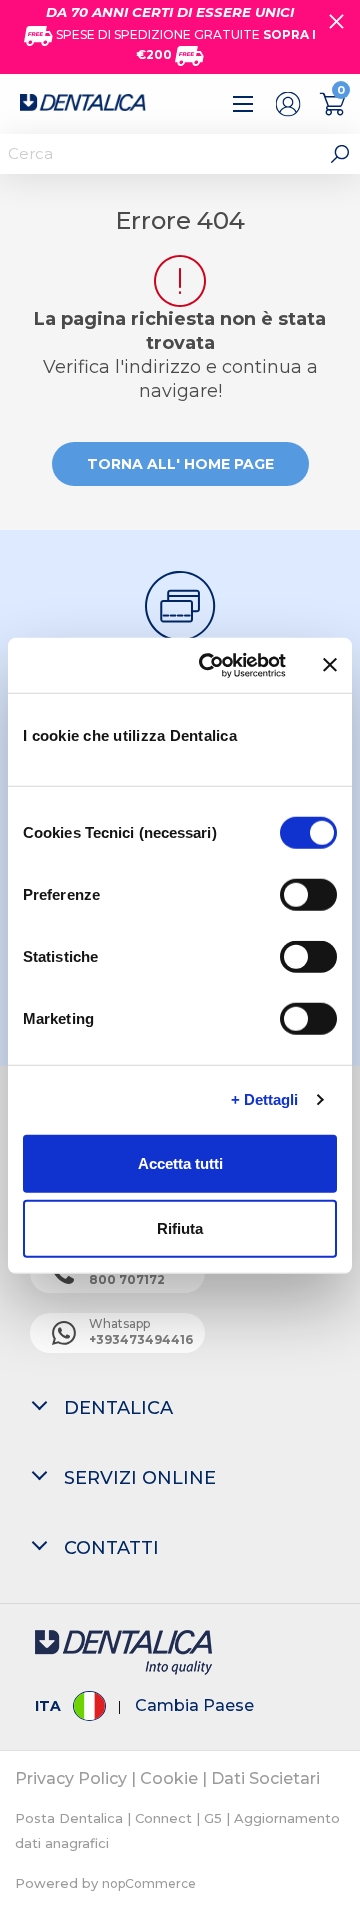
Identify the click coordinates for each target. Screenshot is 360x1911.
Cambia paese (194, 1705)
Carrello (332, 104)
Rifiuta (180, 1228)
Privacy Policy (71, 1778)
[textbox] (160, 154)
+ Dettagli (265, 1099)
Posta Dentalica (69, 1818)
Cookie (169, 1778)
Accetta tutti (180, 1162)
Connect (163, 1818)
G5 (213, 1818)
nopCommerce (149, 1883)
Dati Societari (265, 1778)
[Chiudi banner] (330, 665)
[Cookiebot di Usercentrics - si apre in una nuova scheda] (211, 665)
